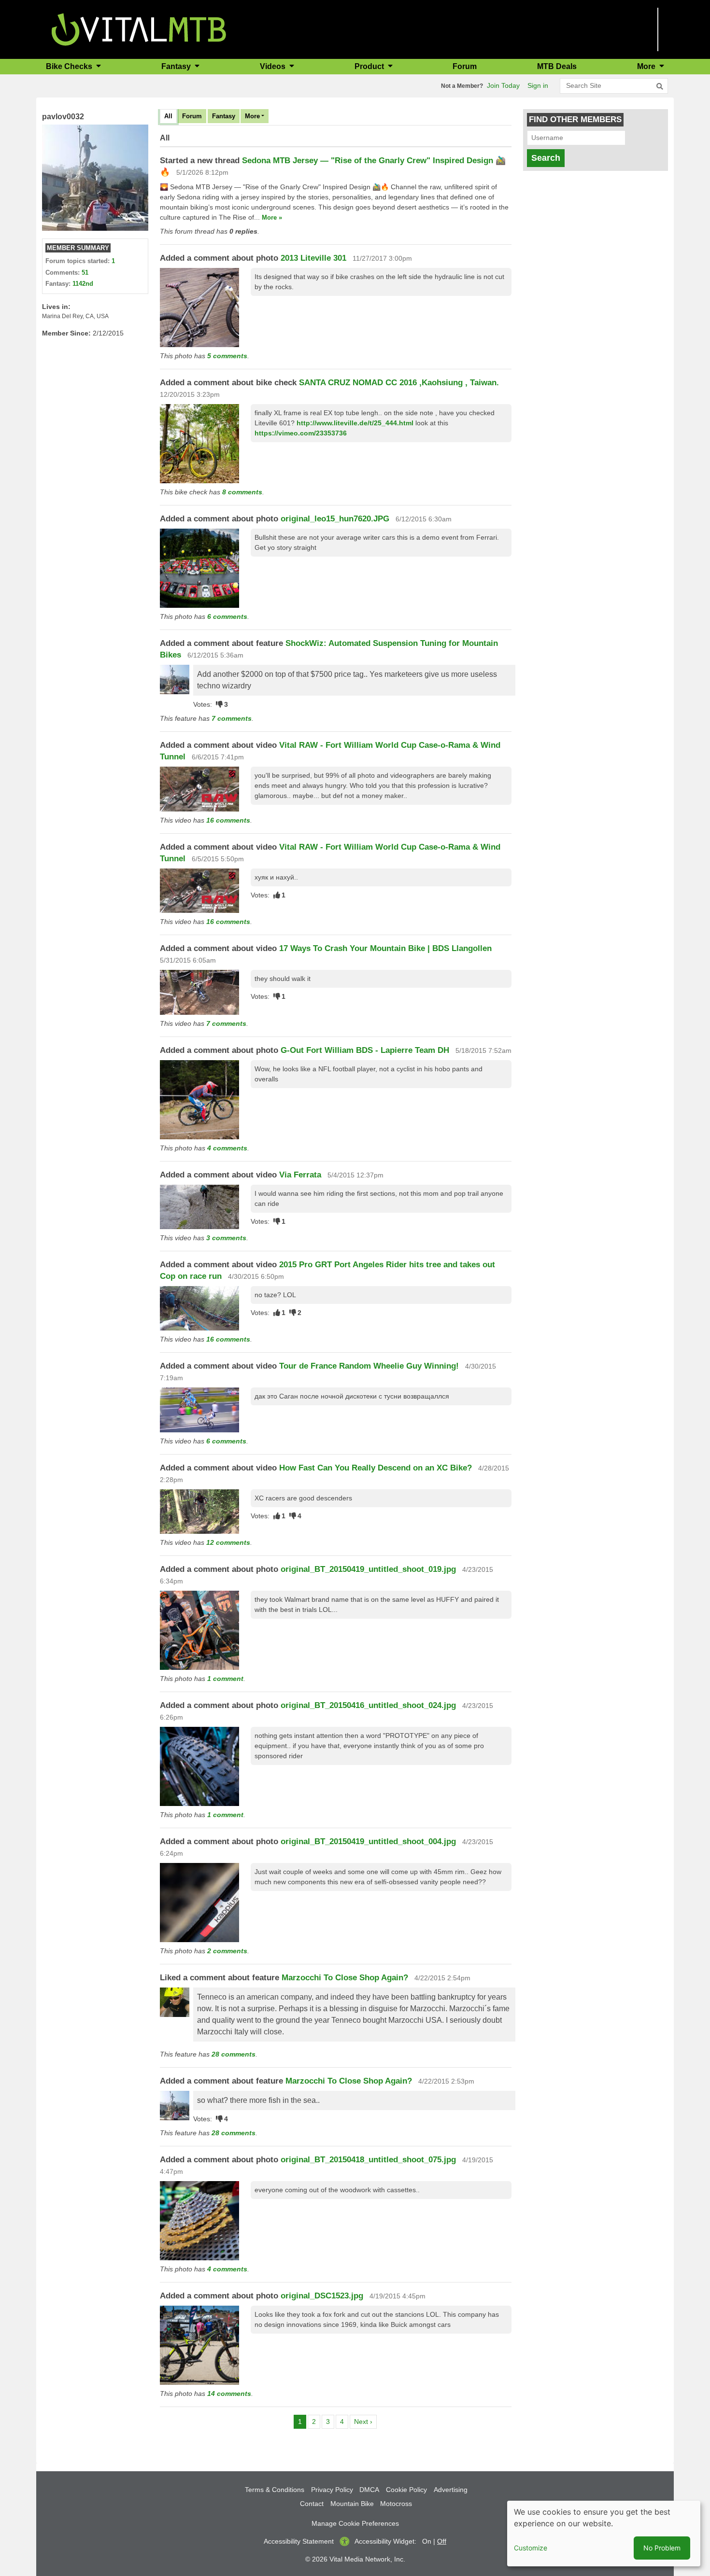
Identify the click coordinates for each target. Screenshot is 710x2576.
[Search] (660, 86)
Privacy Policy (332, 2490)
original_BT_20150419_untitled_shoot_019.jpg (368, 1569)
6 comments (227, 616)
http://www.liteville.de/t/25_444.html (355, 423)
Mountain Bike (352, 2504)
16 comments (228, 820)
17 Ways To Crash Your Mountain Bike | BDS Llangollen (385, 948)
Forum (465, 66)
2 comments (227, 1951)
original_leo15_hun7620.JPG (335, 519)
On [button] (427, 2541)
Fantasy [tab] (224, 116)
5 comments (227, 356)
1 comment (225, 1679)
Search (546, 158)
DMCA (369, 2490)
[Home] (139, 29)
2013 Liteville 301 (313, 258)
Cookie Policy (406, 2490)
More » (272, 217)
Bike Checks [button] (70, 66)
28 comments (234, 2054)
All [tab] (168, 116)
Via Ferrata (300, 1175)
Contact (312, 2504)
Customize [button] (531, 2548)
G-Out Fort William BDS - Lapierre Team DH (365, 1050)
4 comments (227, 1148)
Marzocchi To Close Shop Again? (345, 1978)
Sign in (538, 85)
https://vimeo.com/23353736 (301, 433)
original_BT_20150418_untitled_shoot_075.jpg (368, 2160)
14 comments (229, 2394)
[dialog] (604, 2534)
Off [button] (442, 2541)
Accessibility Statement (299, 2541)
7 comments (232, 718)
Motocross (396, 2504)
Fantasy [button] (177, 66)
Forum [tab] (192, 116)
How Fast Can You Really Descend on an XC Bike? (376, 1468)
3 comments (226, 1238)
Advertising (451, 2490)
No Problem (662, 2548)
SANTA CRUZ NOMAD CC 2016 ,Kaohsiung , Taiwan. (399, 383)
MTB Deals (557, 66)
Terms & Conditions (275, 2490)
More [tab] (252, 116)
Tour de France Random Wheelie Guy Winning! (369, 1366)
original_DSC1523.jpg (322, 2296)
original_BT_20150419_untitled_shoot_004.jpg (368, 1841)
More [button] (647, 66)
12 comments (228, 1542)
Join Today (503, 85)
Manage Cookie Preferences (355, 2523)
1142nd (83, 284)
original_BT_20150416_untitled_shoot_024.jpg (368, 1705)
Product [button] (370, 66)
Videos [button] (274, 66)
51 (85, 273)
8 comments (242, 492)
